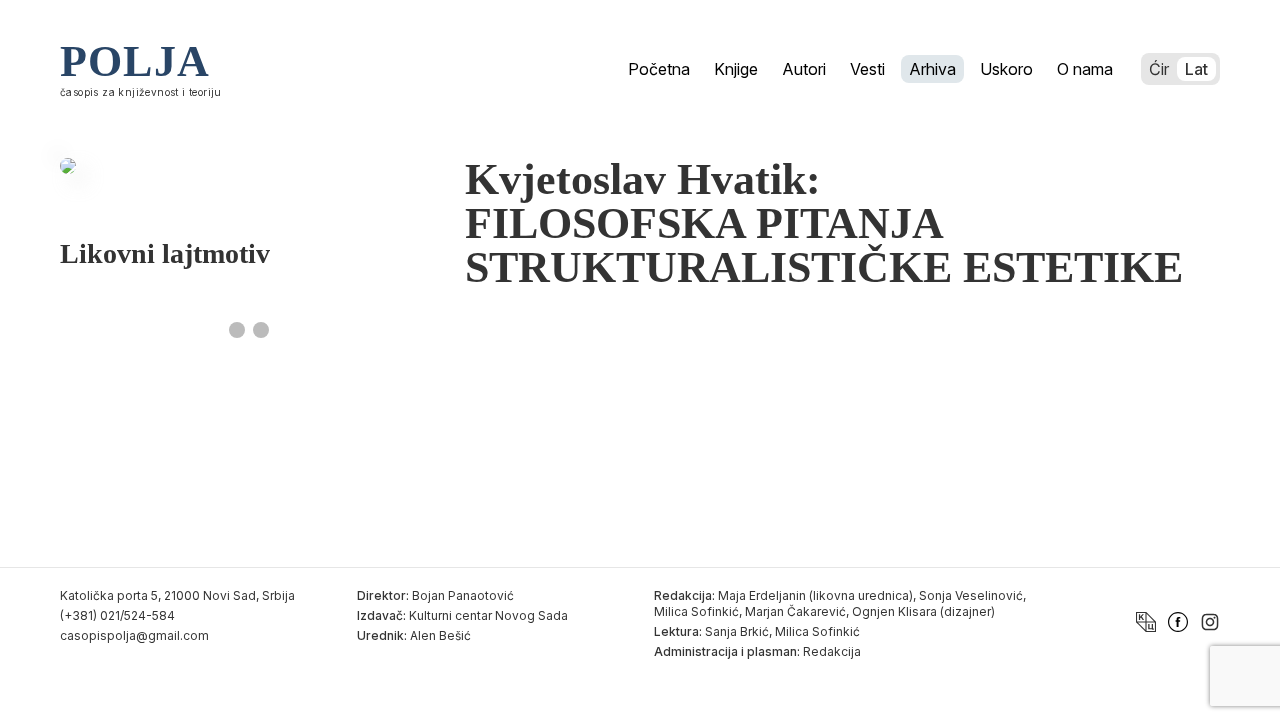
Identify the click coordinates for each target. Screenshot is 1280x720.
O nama (1085, 69)
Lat (1196, 69)
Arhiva (932, 69)
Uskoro (1006, 69)
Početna (659, 69)
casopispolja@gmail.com (134, 635)
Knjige (736, 69)
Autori (804, 69)
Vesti (867, 69)
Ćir (1159, 69)
